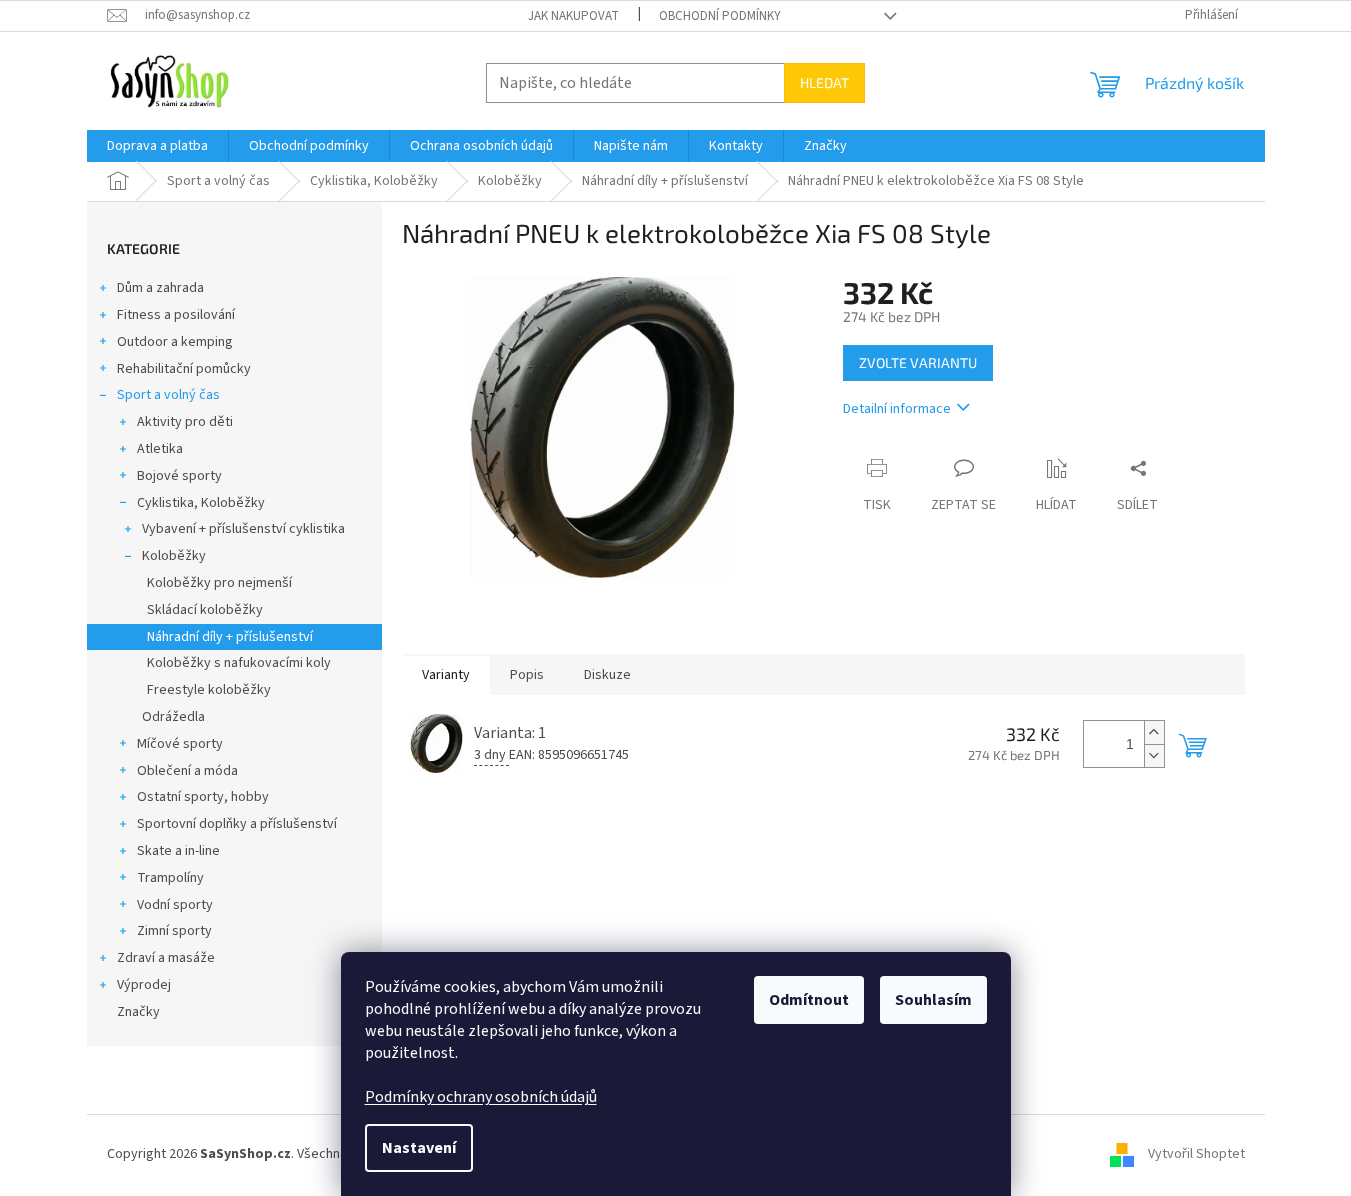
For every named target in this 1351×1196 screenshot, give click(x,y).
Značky (138, 1012)
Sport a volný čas (168, 395)
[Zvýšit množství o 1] (1154, 732)
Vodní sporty (175, 905)
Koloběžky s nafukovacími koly (239, 663)
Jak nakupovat (573, 16)
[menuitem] (157, 146)
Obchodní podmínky (720, 16)
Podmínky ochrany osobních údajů (481, 1097)
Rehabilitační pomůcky (184, 369)
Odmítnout (809, 1000)
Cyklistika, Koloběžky (201, 503)
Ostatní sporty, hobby (203, 797)
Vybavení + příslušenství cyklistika (243, 529)
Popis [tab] (527, 675)
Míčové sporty (180, 744)
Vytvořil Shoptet (1196, 1154)
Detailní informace (897, 409)
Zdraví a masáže (166, 958)
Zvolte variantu (918, 362)
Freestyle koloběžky (209, 690)
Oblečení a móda (187, 771)
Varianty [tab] (446, 675)
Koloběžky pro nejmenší (219, 583)
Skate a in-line (178, 851)
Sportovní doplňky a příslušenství (237, 824)
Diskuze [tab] (607, 675)
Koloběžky (174, 556)
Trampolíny (170, 878)
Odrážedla (173, 717)
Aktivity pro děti (185, 422)
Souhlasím (933, 1000)
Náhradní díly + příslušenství (230, 637)
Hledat (824, 82)
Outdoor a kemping (175, 342)
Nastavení (419, 1148)
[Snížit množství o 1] (1154, 755)
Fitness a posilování (176, 315)
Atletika (160, 449)
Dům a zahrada (160, 288)
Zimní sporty (174, 931)
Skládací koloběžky (205, 610)
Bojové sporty (179, 476)
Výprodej (144, 985)
